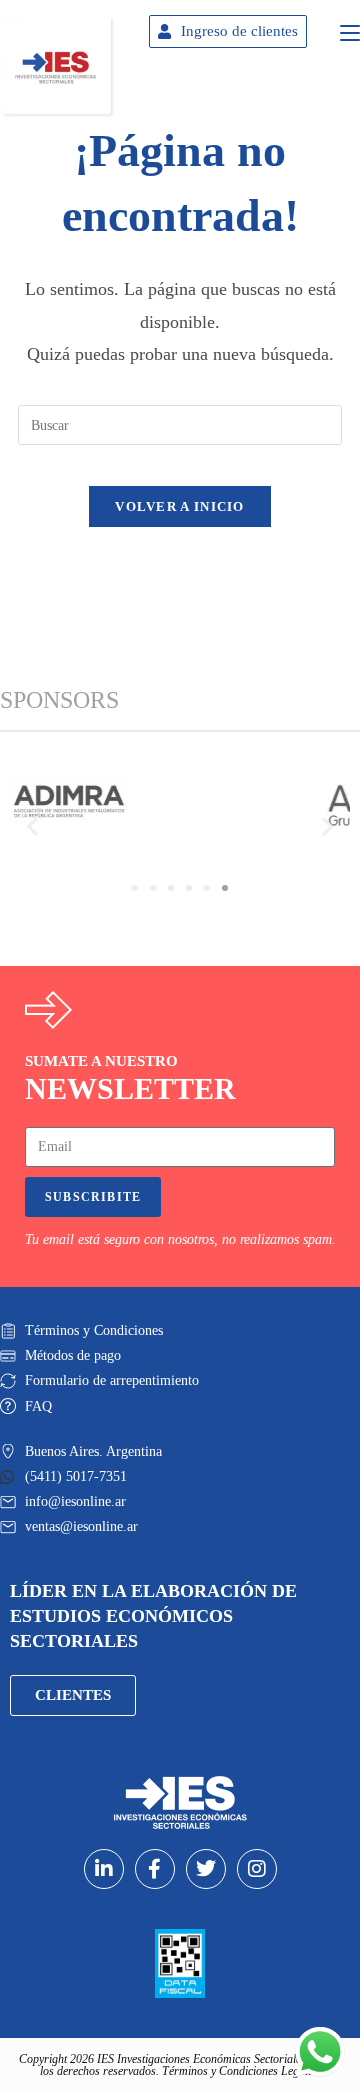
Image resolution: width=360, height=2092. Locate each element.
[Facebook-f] (155, 1869)
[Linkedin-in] (104, 1869)
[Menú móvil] (350, 30)
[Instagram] (257, 1869)
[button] (32, 825)
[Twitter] (206, 1869)
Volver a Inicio (180, 506)
